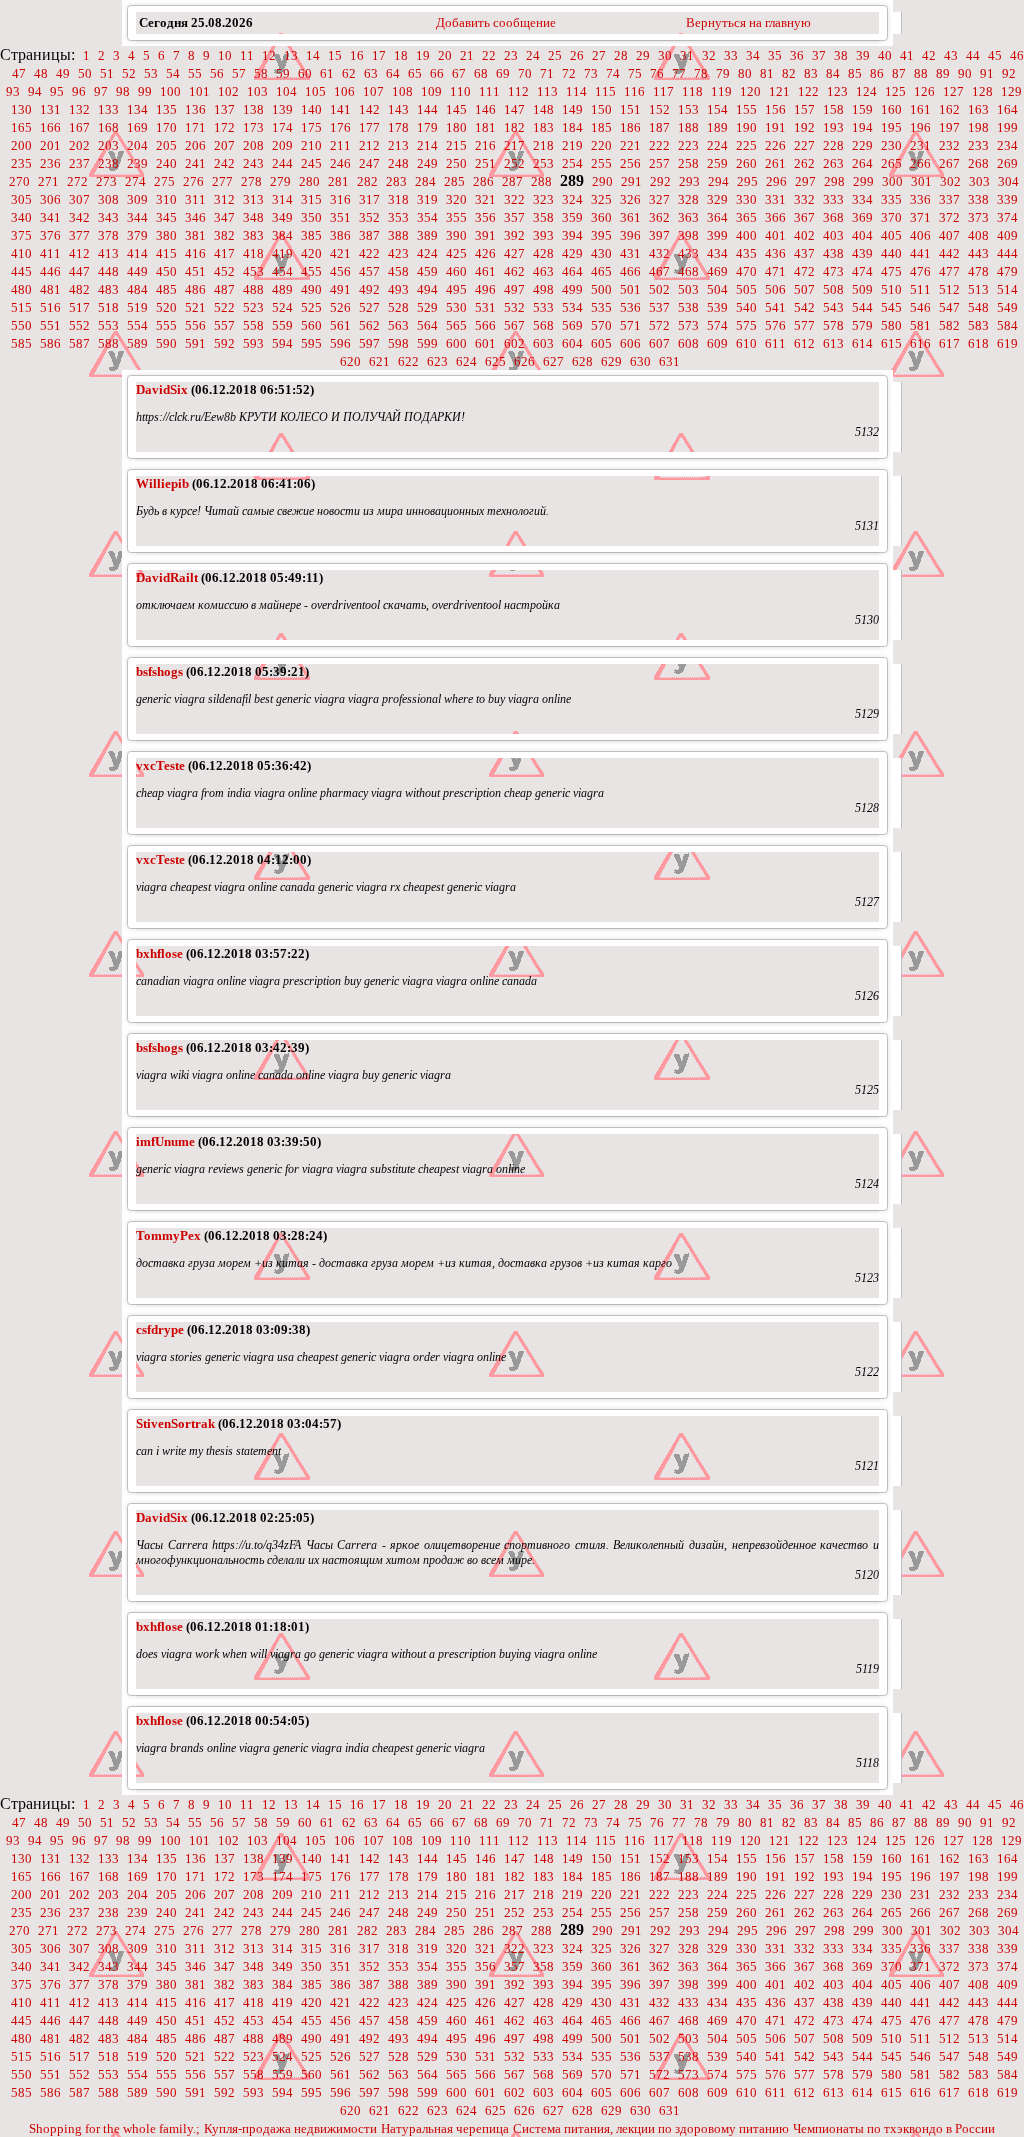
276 (193, 181)
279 (280, 181)
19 (423, 55)
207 (224, 145)
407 (949, 235)
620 (350, 361)
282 (367, 181)
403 (833, 235)
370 (891, 217)
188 (688, 127)
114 (576, 91)
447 (79, 271)
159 (862, 109)
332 (804, 199)
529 (427, 307)
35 (775, 55)
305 (21, 199)
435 (746, 253)
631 (669, 361)
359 (572, 217)
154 (717, 109)
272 (77, 181)
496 (485, 289)
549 (1007, 307)
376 (50, 235)
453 (253, 271)
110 (460, 91)
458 (398, 271)
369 (862, 217)
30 (665, 55)
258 (688, 163)
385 (311, 235)
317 (369, 199)
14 (313, 55)
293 (689, 181)
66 (437, 73)
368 (833, 217)
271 (48, 181)
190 (746, 127)
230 (891, 145)
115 (605, 91)
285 (454, 181)
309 (137, 199)
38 (841, 55)
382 (224, 235)
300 (892, 181)
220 (601, 145)
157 (804, 109)
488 (253, 289)
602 (514, 343)
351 (340, 217)
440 (891, 253)
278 (251, 181)
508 (833, 289)
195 (891, 127)
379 (137, 235)
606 (630, 343)
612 (804, 343)
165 (21, 127)
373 (978, 217)
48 (41, 73)
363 (688, 217)
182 (514, 127)
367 (804, 217)
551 (50, 325)
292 (660, 181)
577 (804, 325)
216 (485, 145)
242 (224, 163)
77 (679, 73)
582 (949, 325)
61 (327, 73)
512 (949, 289)
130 (21, 109)
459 (427, 271)
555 (166, 325)
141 (340, 109)
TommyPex (168, 1235)
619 (1007, 343)
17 (379, 55)
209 (282, 145)
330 (746, 199)
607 (659, 343)
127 (953, 91)
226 (775, 145)
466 (630, 271)
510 (891, 289)
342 (79, 217)
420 (311, 253)
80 (745, 73)
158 (833, 109)
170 (166, 127)
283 (396, 181)
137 (224, 109)
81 (767, 73)
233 (978, 145)
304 (1008, 181)
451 (195, 271)
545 (891, 307)
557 (224, 325)
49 (63, 73)
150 (601, 109)
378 (108, 235)
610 (746, 343)
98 (123, 91)
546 (920, 307)
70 (525, 73)
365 (746, 217)
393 (543, 235)
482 (79, 289)
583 (978, 325)
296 (776, 181)
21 (467, 55)
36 (797, 55)
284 (425, 181)
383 (253, 235)
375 (21, 235)
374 (1007, 217)
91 (987, 73)
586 (50, 343)
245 (311, 163)
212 (369, 145)
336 (920, 199)
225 (746, 145)
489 (282, 289)
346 (195, 217)
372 (949, 217)
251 (485, 163)
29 (643, 55)
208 (253, 145)
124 (866, 91)
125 (895, 91)
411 (50, 253)
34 (753, 55)
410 (21, 253)
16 (357, 55)
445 (21, 271)
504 (717, 289)
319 (427, 199)
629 (611, 361)
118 (692, 91)
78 (701, 73)
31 (687, 55)
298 (834, 181)
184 (572, 127)
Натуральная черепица (445, 2128)
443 (978, 253)
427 (514, 253)
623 (437, 361)
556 (195, 325)
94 (35, 91)
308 (108, 199)
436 (775, 253)
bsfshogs (159, 671)
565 (456, 325)
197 (949, 127)
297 (805, 181)
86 (877, 73)
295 (747, 181)
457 (369, 271)
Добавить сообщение (496, 22)
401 (775, 235)
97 (101, 91)
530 (456, 307)
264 (862, 163)
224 (717, 145)
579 (862, 325)
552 (79, 325)
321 (485, 199)
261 (775, 163)
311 (195, 199)
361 (630, 217)
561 (340, 325)
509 (862, 289)
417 (224, 253)
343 (108, 217)
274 (135, 181)
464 (572, 271)
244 (282, 163)
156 (775, 109)
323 (543, 199)
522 (224, 307)
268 (978, 163)
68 (481, 73)
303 (979, 181)
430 (601, 253)
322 (514, 199)
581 (920, 325)
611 (775, 343)
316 (340, 199)
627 (553, 361)
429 (572, 253)
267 (949, 163)
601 (485, 343)
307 (79, 199)
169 (137, 127)
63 (371, 73)
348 (253, 217)
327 (659, 199)
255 (601, 163)
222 (659, 145)
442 (949, 253)
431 (630, 253)
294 (718, 181)
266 (920, 163)
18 (401, 55)
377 (79, 235)
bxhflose (159, 953)
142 (369, 109)
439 (862, 253)
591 (195, 343)
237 (79, 163)
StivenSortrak (175, 1423)
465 (601, 271)
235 (21, 163)
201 (50, 145)
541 (775, 307)
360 (601, 217)
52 (129, 73)
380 (166, 235)
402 (804, 235)
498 (543, 289)
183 (543, 127)
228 (833, 145)
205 (166, 145)
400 (746, 235)
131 (50, 109)
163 (978, 109)
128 (982, 91)
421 (340, 253)
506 (775, 289)
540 (746, 307)
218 (543, 145)
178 (398, 127)
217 (514, 145)
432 (659, 253)
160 (891, 109)
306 (50, 199)
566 (485, 325)
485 (166, 289)
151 (630, 109)
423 (398, 253)
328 (688, 199)
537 (659, 307)
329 (717, 199)
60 (305, 73)
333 (833, 199)
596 (340, 343)
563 (398, 325)
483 (108, 289)
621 (379, 361)
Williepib (162, 483)
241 (195, 163)
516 (50, 307)
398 (688, 235)
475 (891, 271)
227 (804, 145)
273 (106, 181)
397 (659, 235)
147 (514, 109)
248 (398, 163)
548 (978, 307)
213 (398, 145)
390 (456, 235)
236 (50, 163)
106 (344, 91)
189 (717, 127)
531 (485, 307)
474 (862, 271)
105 (315, 91)
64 (393, 73)
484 (137, 289)
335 (891, 199)
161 (920, 109)
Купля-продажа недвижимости (290, 2128)
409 (1007, 235)
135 (166, 109)
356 (485, 217)
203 (108, 145)
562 (369, 325)
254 (572, 163)
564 (427, 325)
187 (659, 127)
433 (688, 253)
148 (543, 109)
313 (253, 199)
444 (1007, 253)
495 (456, 289)
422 (369, 253)
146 (485, 109)
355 (456, 217)
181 (485, 127)
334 (862, 199)
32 (709, 55)
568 (543, 325)
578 (833, 325)
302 (950, 181)
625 (495, 361)
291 (631, 181)
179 (427, 127)
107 (373, 91)
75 (635, 73)
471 (775, 271)
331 (775, 199)
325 (601, 199)
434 (717, 253)
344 (137, 217)
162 (949, 109)
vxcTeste (160, 765)
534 (572, 307)
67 (459, 73)
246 (340, 163)
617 (949, 343)
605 (601, 343)
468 (688, 271)
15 (335, 55)
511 (920, 289)
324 (572, 199)
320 (456, 199)
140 (311, 109)
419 (282, 253)
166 (50, 127)
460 (456, 271)
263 (833, 163)
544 (862, 307)
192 (804, 127)
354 (427, 217)
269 (1007, 163)
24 (533, 55)
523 (253, 307)
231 (920, 145)
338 (978, 199)
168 (108, 127)
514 (1007, 289)
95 (57, 91)
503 (688, 289)
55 (195, 73)
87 (899, 73)
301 (921, 181)
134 (137, 109)
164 (1007, 109)
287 (512, 181)
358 (543, 217)
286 (483, 181)
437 (804, 253)
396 (630, 235)
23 (511, 55)
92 (1009, 73)
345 (166, 217)
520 (166, 307)
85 (855, 73)
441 (920, 253)
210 (311, 145)
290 (602, 181)
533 (543, 307)
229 (862, 145)
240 (166, 163)
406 (920, 235)
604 (572, 343)
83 (811, 73)
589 (137, 343)
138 (253, 109)
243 (253, 163)
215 (456, 145)
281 (338, 181)
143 (398, 109)
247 (369, 163)
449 (137, 271)
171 (195, 127)
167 (79, 127)
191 (775, 127)
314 (282, 199)
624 (466, 361)
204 (137, 145)
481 (50, 289)
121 (779, 91)
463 (543, 271)
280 (309, 181)
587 (79, 343)
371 (920, 217)
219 (572, 145)
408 (978, 235)
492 (369, 289)
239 (137, 163)
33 (731, 55)
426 (485, 253)
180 (456, 127)
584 (1007, 325)
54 (173, 73)
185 (601, 127)
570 (601, 325)
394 (572, 235)
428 (543, 253)
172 (224, 127)
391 (485, 235)
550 (21, 325)
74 (613, 73)
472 (804, 271)
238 (108, 163)
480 (21, 289)
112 (518, 91)
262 (804, 163)
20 (445, 55)
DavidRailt (167, 577)
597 (369, 343)
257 (659, 163)
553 (108, 325)
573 (688, 325)
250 (456, 163)
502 (659, 289)
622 (408, 361)
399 (717, 235)
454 (282, 271)
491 (340, 289)
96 (79, 91)
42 (929, 55)
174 (282, 127)
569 (572, 325)
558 (253, 325)
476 (920, 271)
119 (721, 91)
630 (640, 361)
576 (775, 325)
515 (21, 307)
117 (663, 91)
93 (13, 91)
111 (489, 91)
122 (808, 91)
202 (79, 145)
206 (195, 145)
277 (222, 181)
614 (862, 343)
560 (311, 325)
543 (833, 307)
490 (311, 289)
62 (349, 73)
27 (599, 55)
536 (630, 307)
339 (1007, 199)
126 (924, 91)
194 (862, 127)
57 (239, 73)
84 (833, 73)
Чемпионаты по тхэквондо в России (894, 2128)
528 (398, 307)
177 (369, 127)
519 (137, 307)
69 (503, 73)
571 (630, 325)
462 (514, 271)
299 (863, 181)
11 (247, 55)
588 (108, 343)
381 (195, 235)
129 (1011, 91)
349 (282, 217)
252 (514, 163)
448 (108, 271)
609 (717, 343)
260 (746, 163)
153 (688, 109)
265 (891, 163)
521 (195, 307)
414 (137, 253)
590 (166, 343)
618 (978, 343)
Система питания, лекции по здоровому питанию (651, 2128)
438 (833, 253)
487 (224, 289)
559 (282, 325)
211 (340, 145)
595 (311, 343)
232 (949, 145)
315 (311, 199)
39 (863, 55)
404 (862, 235)
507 (804, 289)
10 (225, 55)
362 (659, 217)
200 (21, 145)
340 (21, 217)
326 (630, 199)
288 (541, 181)
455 (311, 271)
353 (398, 217)
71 (547, 73)
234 (1007, 145)
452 (224, 271)
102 (228, 91)
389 (427, 235)
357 (514, 217)
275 (164, 181)
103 (257, 91)
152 (659, 109)
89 (943, 73)
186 (630, 127)
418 (253, 253)
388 (398, 235)
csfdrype (160, 1329)
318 (398, 199)
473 (833, 271)
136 (195, 109)
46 (1017, 55)
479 (1007, 271)
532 (514, 307)
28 (621, 55)
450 (166, 271)
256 (630, 163)
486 (195, 289)
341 (50, 217)
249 (427, 163)
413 (108, 253)
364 (717, 217)
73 (591, 73)
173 (253, 127)
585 (21, 343)
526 (340, 307)
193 (833, 127)
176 (340, 127)
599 (427, 343)
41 (907, 55)
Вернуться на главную (748, 22)
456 (340, 271)
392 (514, 235)
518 (108, 307)
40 (885, 55)
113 (547, 91)
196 (920, 127)
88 (921, 73)
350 (311, 217)
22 (489, 55)
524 (282, 307)
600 (456, 343)
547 (949, 307)
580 (891, 325)
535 (601, 307)
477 (949, 271)
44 (973, 55)
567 (514, 325)
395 (601, 235)
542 (804, 307)
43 (951, 55)
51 (107, 73)
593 (253, 343)
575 (746, 325)
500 (601, 289)
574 (717, 325)
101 (199, 91)
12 (269, 55)
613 (833, 343)
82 (789, 73)
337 (949, 199)
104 (286, 91)
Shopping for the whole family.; (114, 2128)
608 (688, 343)
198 (978, 127)
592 (224, 343)
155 (746, 109)
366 (775, 217)
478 (978, 271)
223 (688, 145)
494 (427, 289)
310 (166, 199)
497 (514, 289)
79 (723, 73)
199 (1007, 127)
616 (920, 343)
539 (717, 307)
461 (485, 271)
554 (137, 325)
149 (572, 109)
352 (369, 217)
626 (524, 361)
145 (456, 109)
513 (978, 289)
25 (555, 55)
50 (85, 73)
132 (79, 109)
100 (170, 91)
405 (891, 235)
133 (108, 109)
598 (398, 343)
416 (195, 253)
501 (630, 289)
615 (891, 343)
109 (431, 91)
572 (659, 325)
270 (19, 181)
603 (543, 343)
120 (750, 91)
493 (398, 289)
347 (224, 217)
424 (427, 253)
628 (582, 361)
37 (819, 55)
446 (50, 271)
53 (151, 73)
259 (717, 163)
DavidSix (162, 389)
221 (630, 145)
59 (283, 73)
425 (456, 253)
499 (572, 289)
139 (282, 109)
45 (995, 55)
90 (965, 73)
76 (657, 73)
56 (217, 73)
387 (369, 235)
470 (746, 271)
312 (224, 199)
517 (79, 307)
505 (746, 289)
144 (427, 109)
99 (145, 91)
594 (282, 343)
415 (166, 253)
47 (19, 73)
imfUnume (165, 1141)
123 (837, 91)
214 (427, 145)
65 (415, 73)
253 (543, 163)
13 (291, 55)
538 (688, 307)
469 (717, 271)
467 (659, 271)
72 (569, 73)
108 (402, 91)
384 (282, 235)
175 (311, 127)
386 (340, 235)
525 (311, 307)
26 (577, 55)
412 (79, 253)
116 (634, 91)
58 (261, 73)
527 (369, 307)
